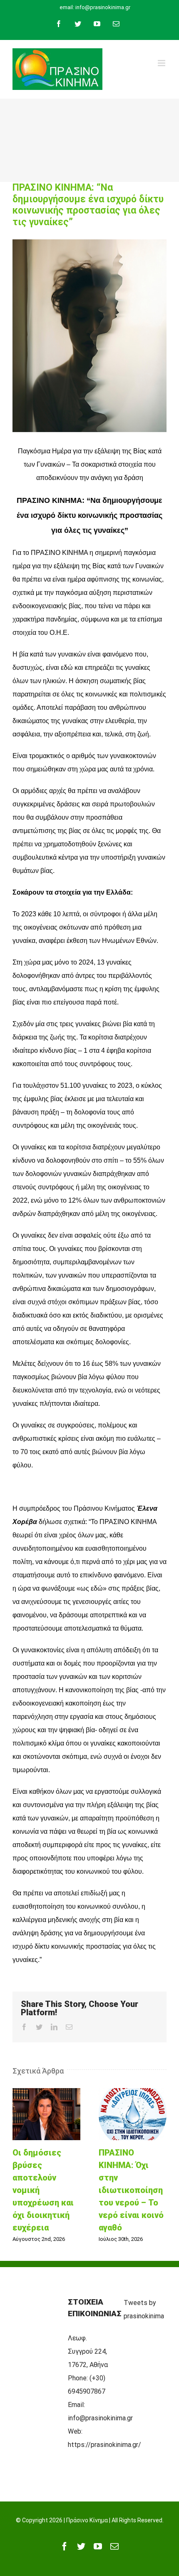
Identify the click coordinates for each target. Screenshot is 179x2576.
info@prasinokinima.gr (100, 2418)
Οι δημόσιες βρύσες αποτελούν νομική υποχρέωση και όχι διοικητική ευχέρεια (47, 2114)
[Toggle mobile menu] (162, 63)
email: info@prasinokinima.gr (95, 7)
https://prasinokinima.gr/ (104, 2445)
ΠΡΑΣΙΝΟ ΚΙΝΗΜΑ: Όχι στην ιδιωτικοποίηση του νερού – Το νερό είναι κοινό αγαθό (133, 2114)
